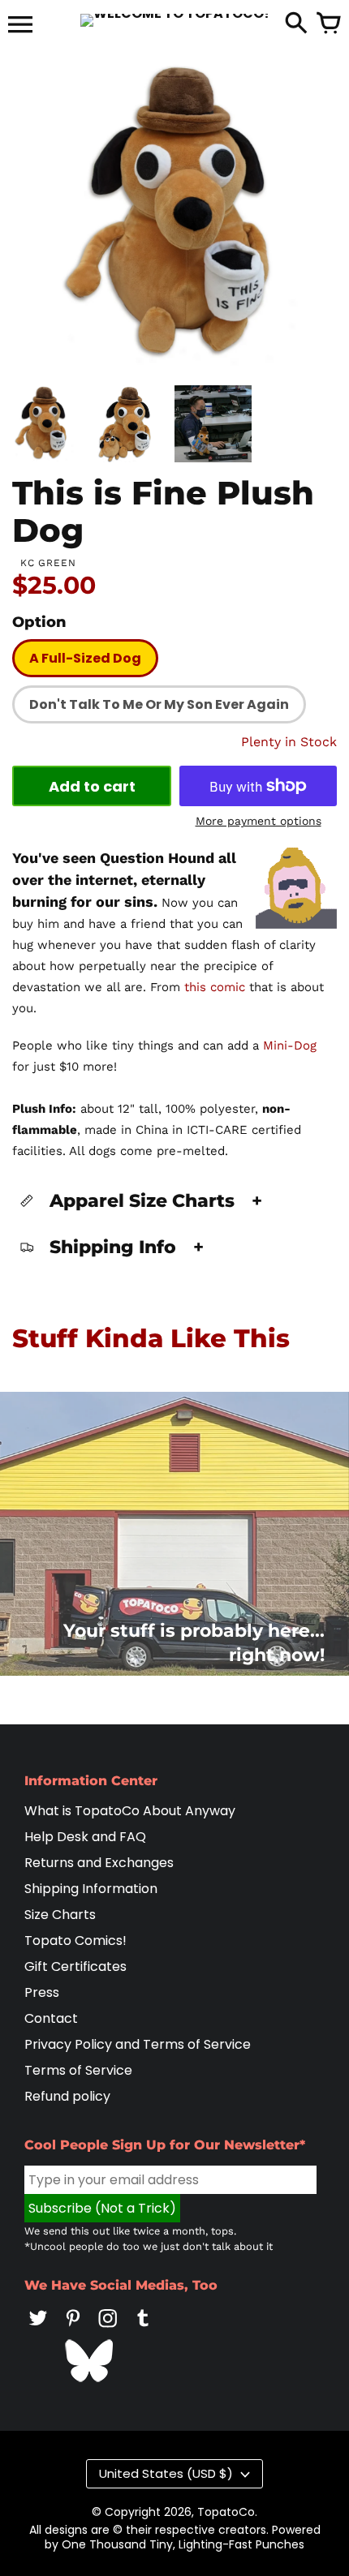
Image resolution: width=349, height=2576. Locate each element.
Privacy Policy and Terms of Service (138, 2044)
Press (42, 1992)
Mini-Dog (290, 1045)
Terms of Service (78, 2070)
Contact (51, 2018)
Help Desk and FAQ (85, 1837)
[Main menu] (20, 26)
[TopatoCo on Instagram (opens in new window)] (108, 2329)
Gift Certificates (75, 1966)
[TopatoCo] (175, 20)
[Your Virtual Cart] (329, 24)
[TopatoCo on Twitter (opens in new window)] (38, 2329)
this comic (215, 987)
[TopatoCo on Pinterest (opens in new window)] (73, 2329)
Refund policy (67, 2096)
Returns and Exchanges (99, 1863)
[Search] (296, 24)
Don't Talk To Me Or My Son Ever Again (159, 704)
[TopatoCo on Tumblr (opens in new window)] (143, 2329)
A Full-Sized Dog (85, 658)
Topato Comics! (75, 1941)
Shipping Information (91, 1889)
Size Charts (60, 1915)
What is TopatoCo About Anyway (130, 1811)
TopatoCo (226, 2512)
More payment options (259, 821)
